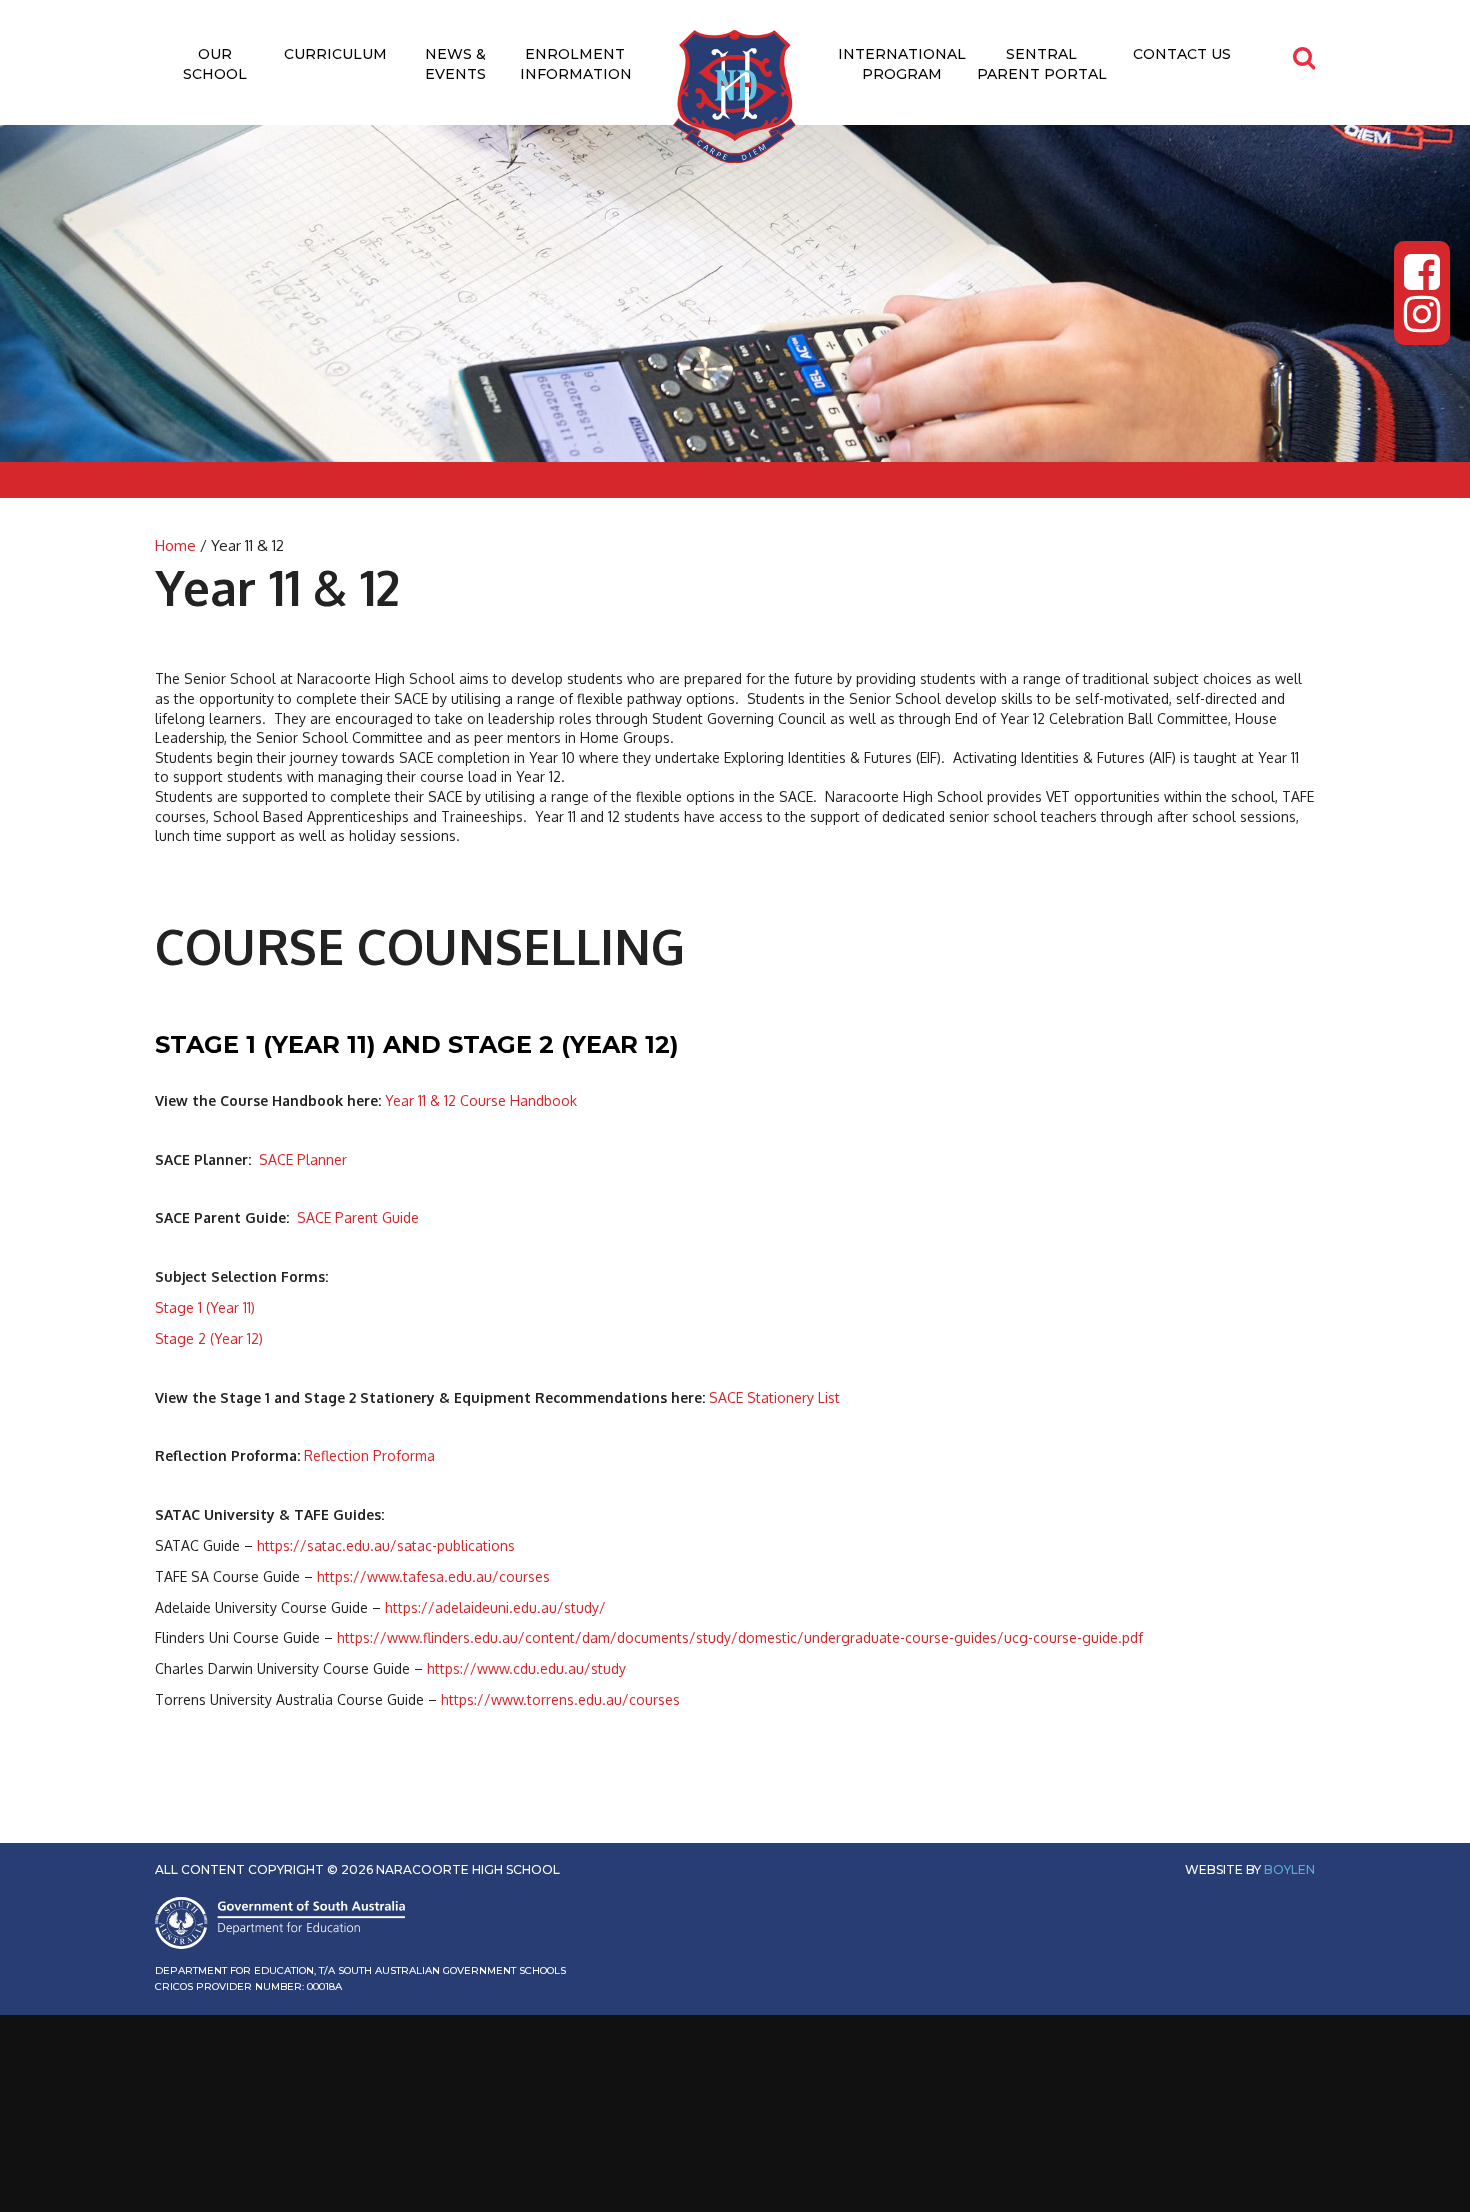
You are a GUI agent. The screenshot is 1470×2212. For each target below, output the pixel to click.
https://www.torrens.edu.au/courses (560, 1699)
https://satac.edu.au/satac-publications (386, 1545)
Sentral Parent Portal (1042, 64)
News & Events (455, 64)
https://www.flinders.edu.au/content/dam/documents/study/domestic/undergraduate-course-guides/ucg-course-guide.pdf (740, 1637)
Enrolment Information (576, 64)
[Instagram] (1422, 314)
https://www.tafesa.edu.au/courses (433, 1576)
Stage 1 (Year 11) (205, 1307)
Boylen (1289, 1869)
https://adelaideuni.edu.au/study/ (497, 1607)
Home (175, 545)
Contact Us (1182, 54)
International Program (902, 64)
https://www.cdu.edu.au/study (526, 1668)
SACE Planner (303, 1159)
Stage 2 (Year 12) (209, 1338)
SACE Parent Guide (358, 1217)
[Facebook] (1422, 272)
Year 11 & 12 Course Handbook (481, 1100)
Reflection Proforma (369, 1455)
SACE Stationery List (774, 1397)
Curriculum (335, 54)
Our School (215, 64)
